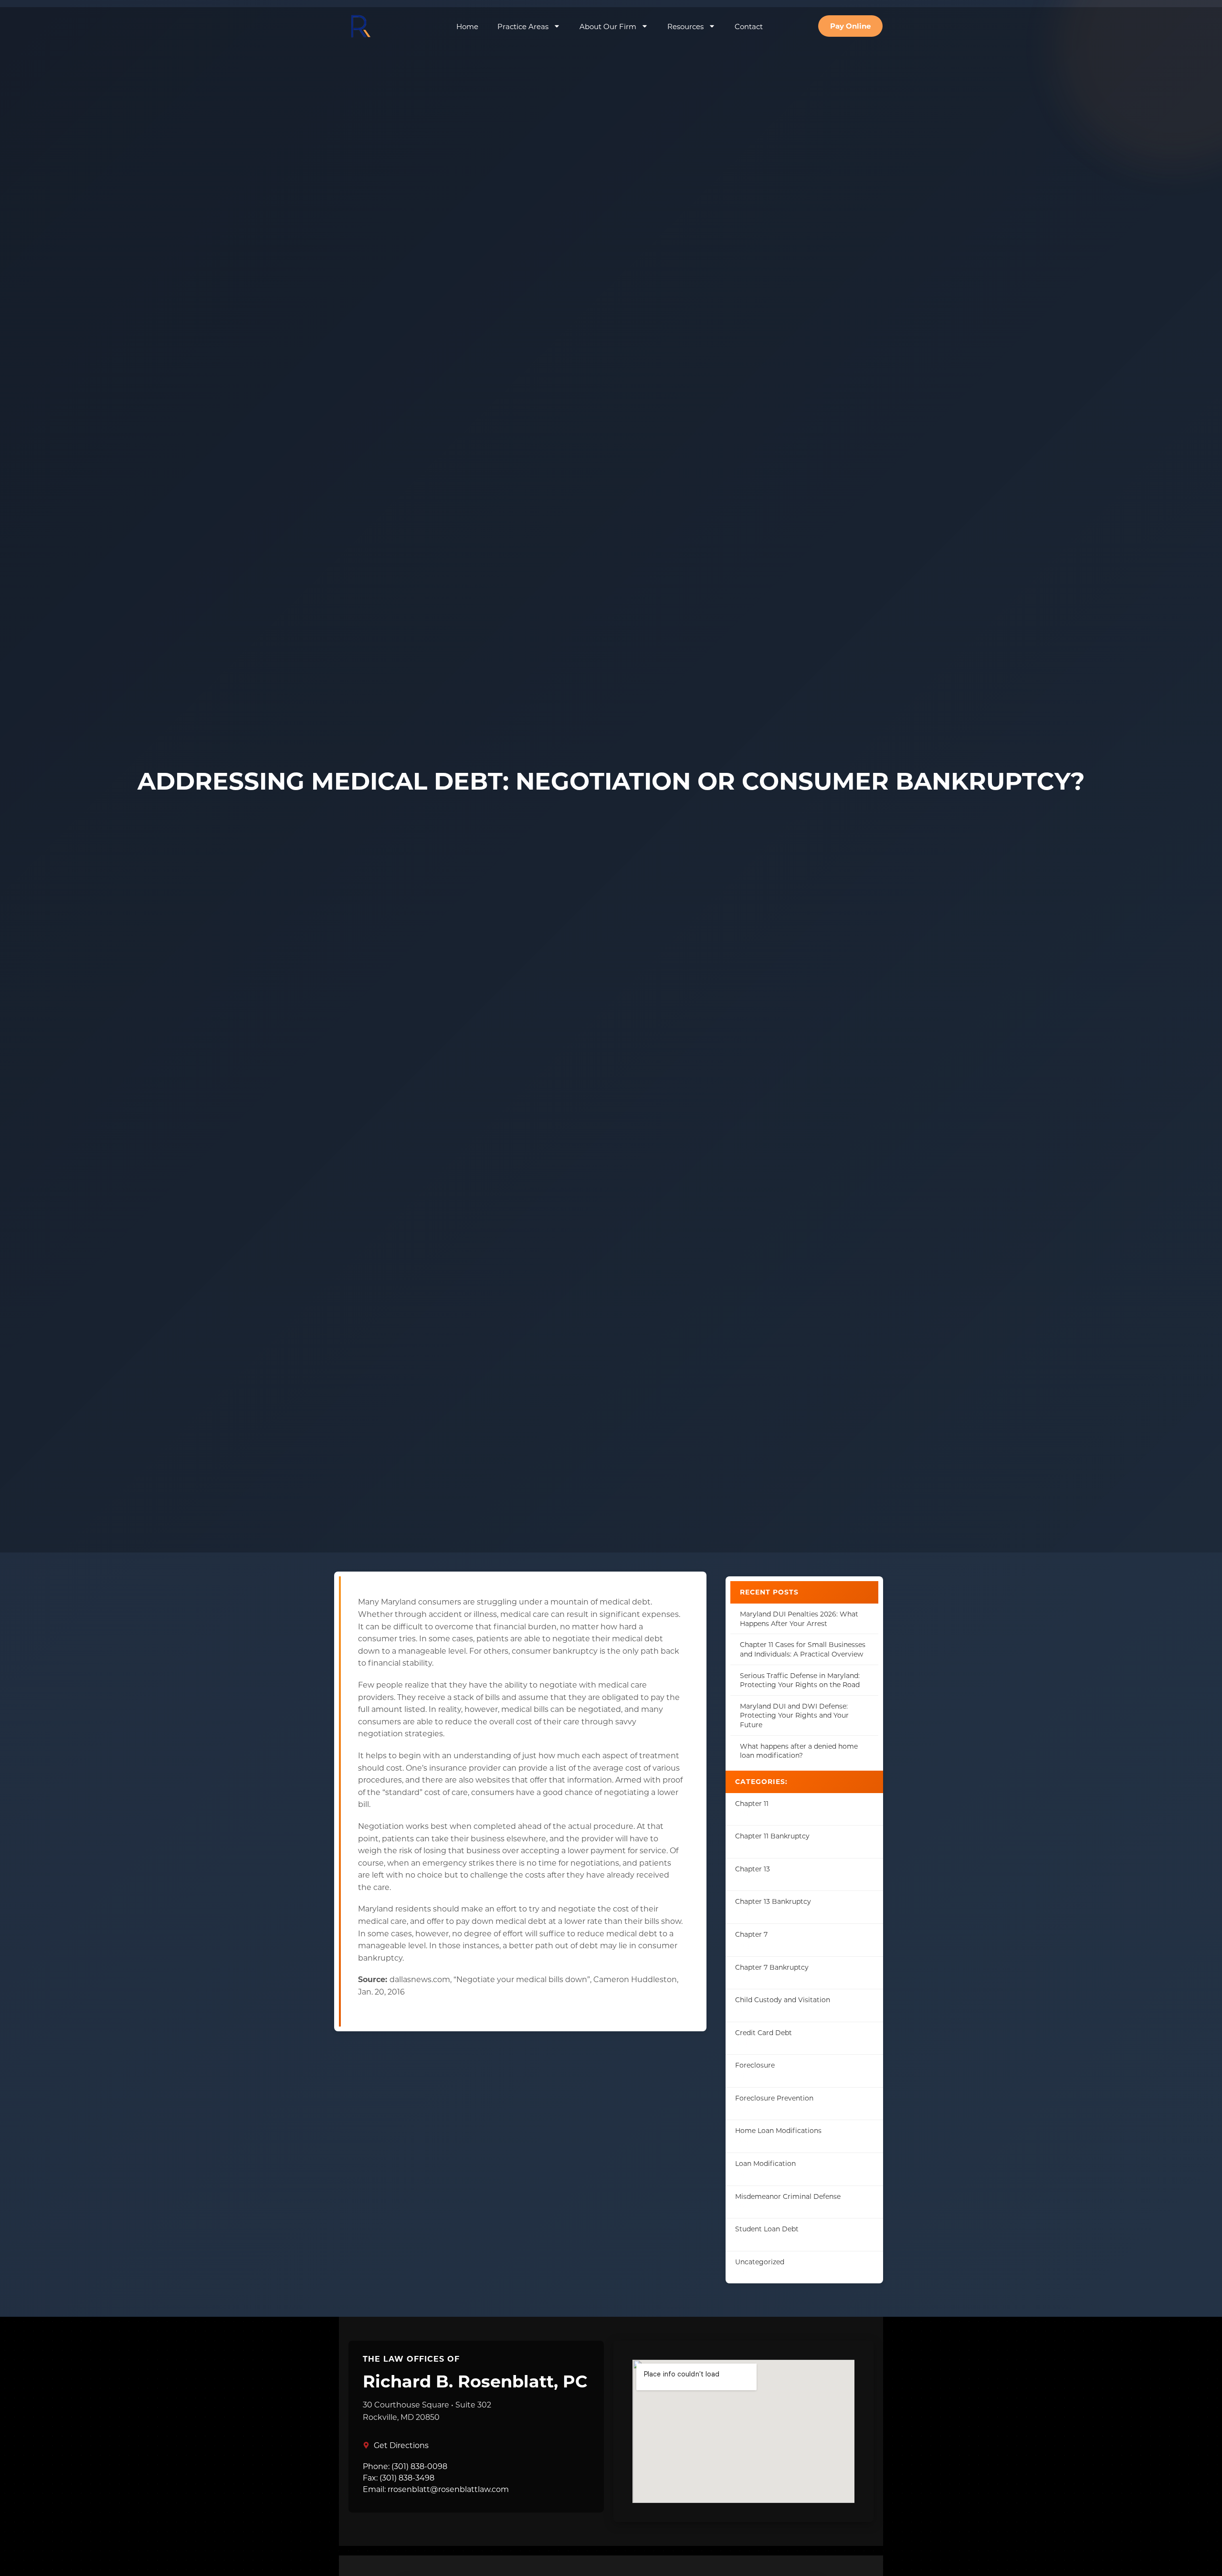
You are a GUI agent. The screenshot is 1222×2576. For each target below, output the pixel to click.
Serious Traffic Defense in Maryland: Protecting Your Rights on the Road (800, 1680)
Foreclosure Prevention (774, 2098)
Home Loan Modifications (778, 2130)
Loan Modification (765, 2163)
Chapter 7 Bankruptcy (772, 1967)
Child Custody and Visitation (783, 2000)
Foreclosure (755, 2065)
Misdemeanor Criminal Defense (788, 2196)
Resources (685, 26)
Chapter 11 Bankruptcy (772, 1836)
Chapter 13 (753, 1869)
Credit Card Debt (764, 2032)
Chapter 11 (752, 1803)
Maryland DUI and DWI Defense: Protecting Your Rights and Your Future (794, 1715)
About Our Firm (608, 26)
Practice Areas (523, 26)
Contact (749, 26)
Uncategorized (760, 2262)
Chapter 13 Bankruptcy (773, 1901)
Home (467, 26)
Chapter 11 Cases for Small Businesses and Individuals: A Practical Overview (803, 1649)
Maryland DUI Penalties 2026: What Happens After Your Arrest (799, 1619)
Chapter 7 (751, 1934)
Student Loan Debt (767, 2229)
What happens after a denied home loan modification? (799, 1751)
